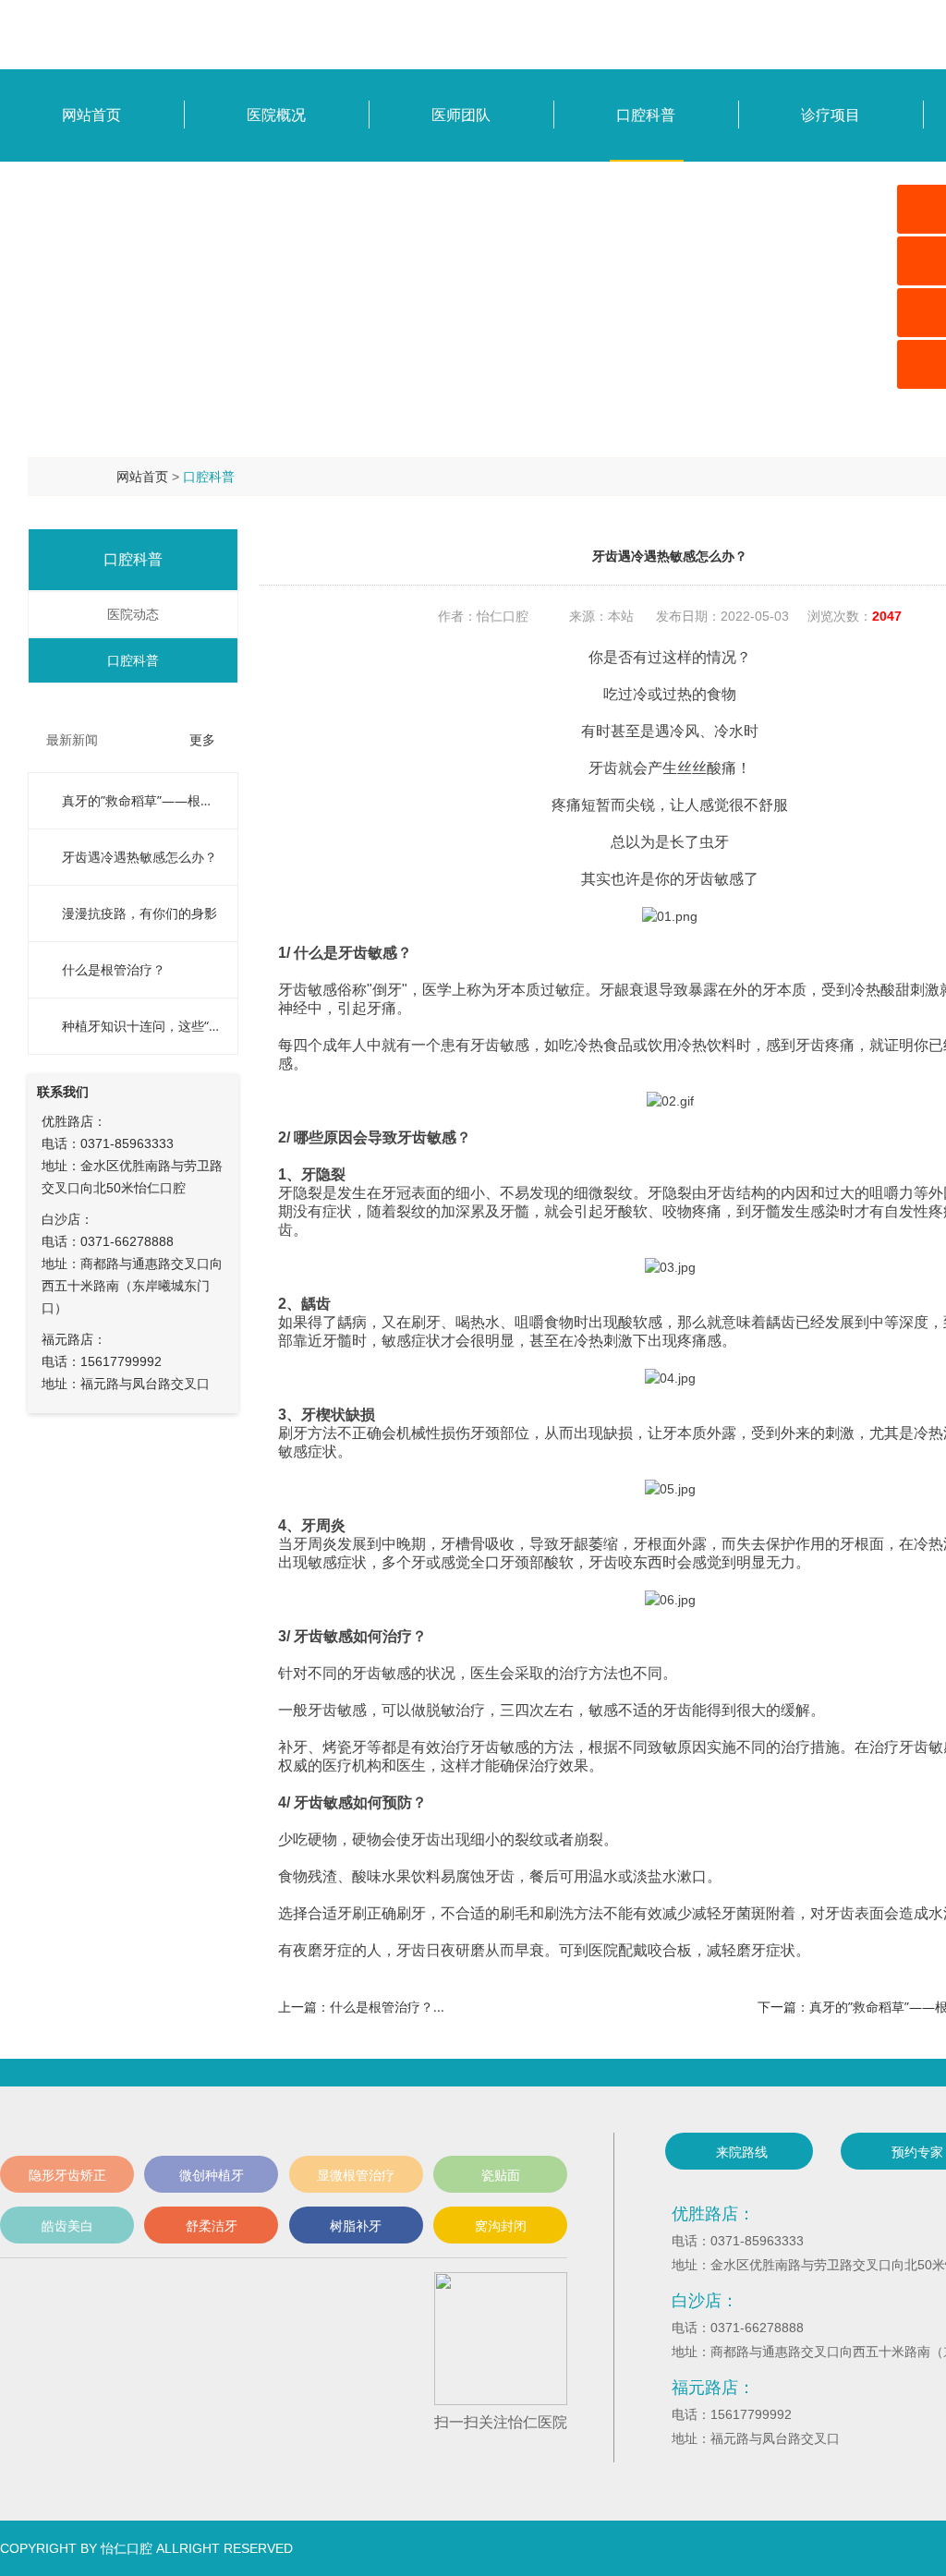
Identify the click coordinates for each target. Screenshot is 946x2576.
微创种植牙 (212, 2175)
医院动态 (126, 614)
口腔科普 (209, 476)
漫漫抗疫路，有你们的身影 (139, 913)
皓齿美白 (67, 2225)
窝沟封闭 (501, 2225)
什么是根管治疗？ (114, 969)
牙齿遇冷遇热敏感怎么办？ (139, 857)
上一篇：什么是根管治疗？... (361, 2007)
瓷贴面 (501, 2175)
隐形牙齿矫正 (67, 2175)
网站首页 (142, 476)
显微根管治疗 (356, 2175)
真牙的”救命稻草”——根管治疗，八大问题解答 (140, 800)
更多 (202, 739)
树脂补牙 (356, 2225)
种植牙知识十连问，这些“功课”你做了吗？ (140, 1026)
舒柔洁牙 (212, 2225)
